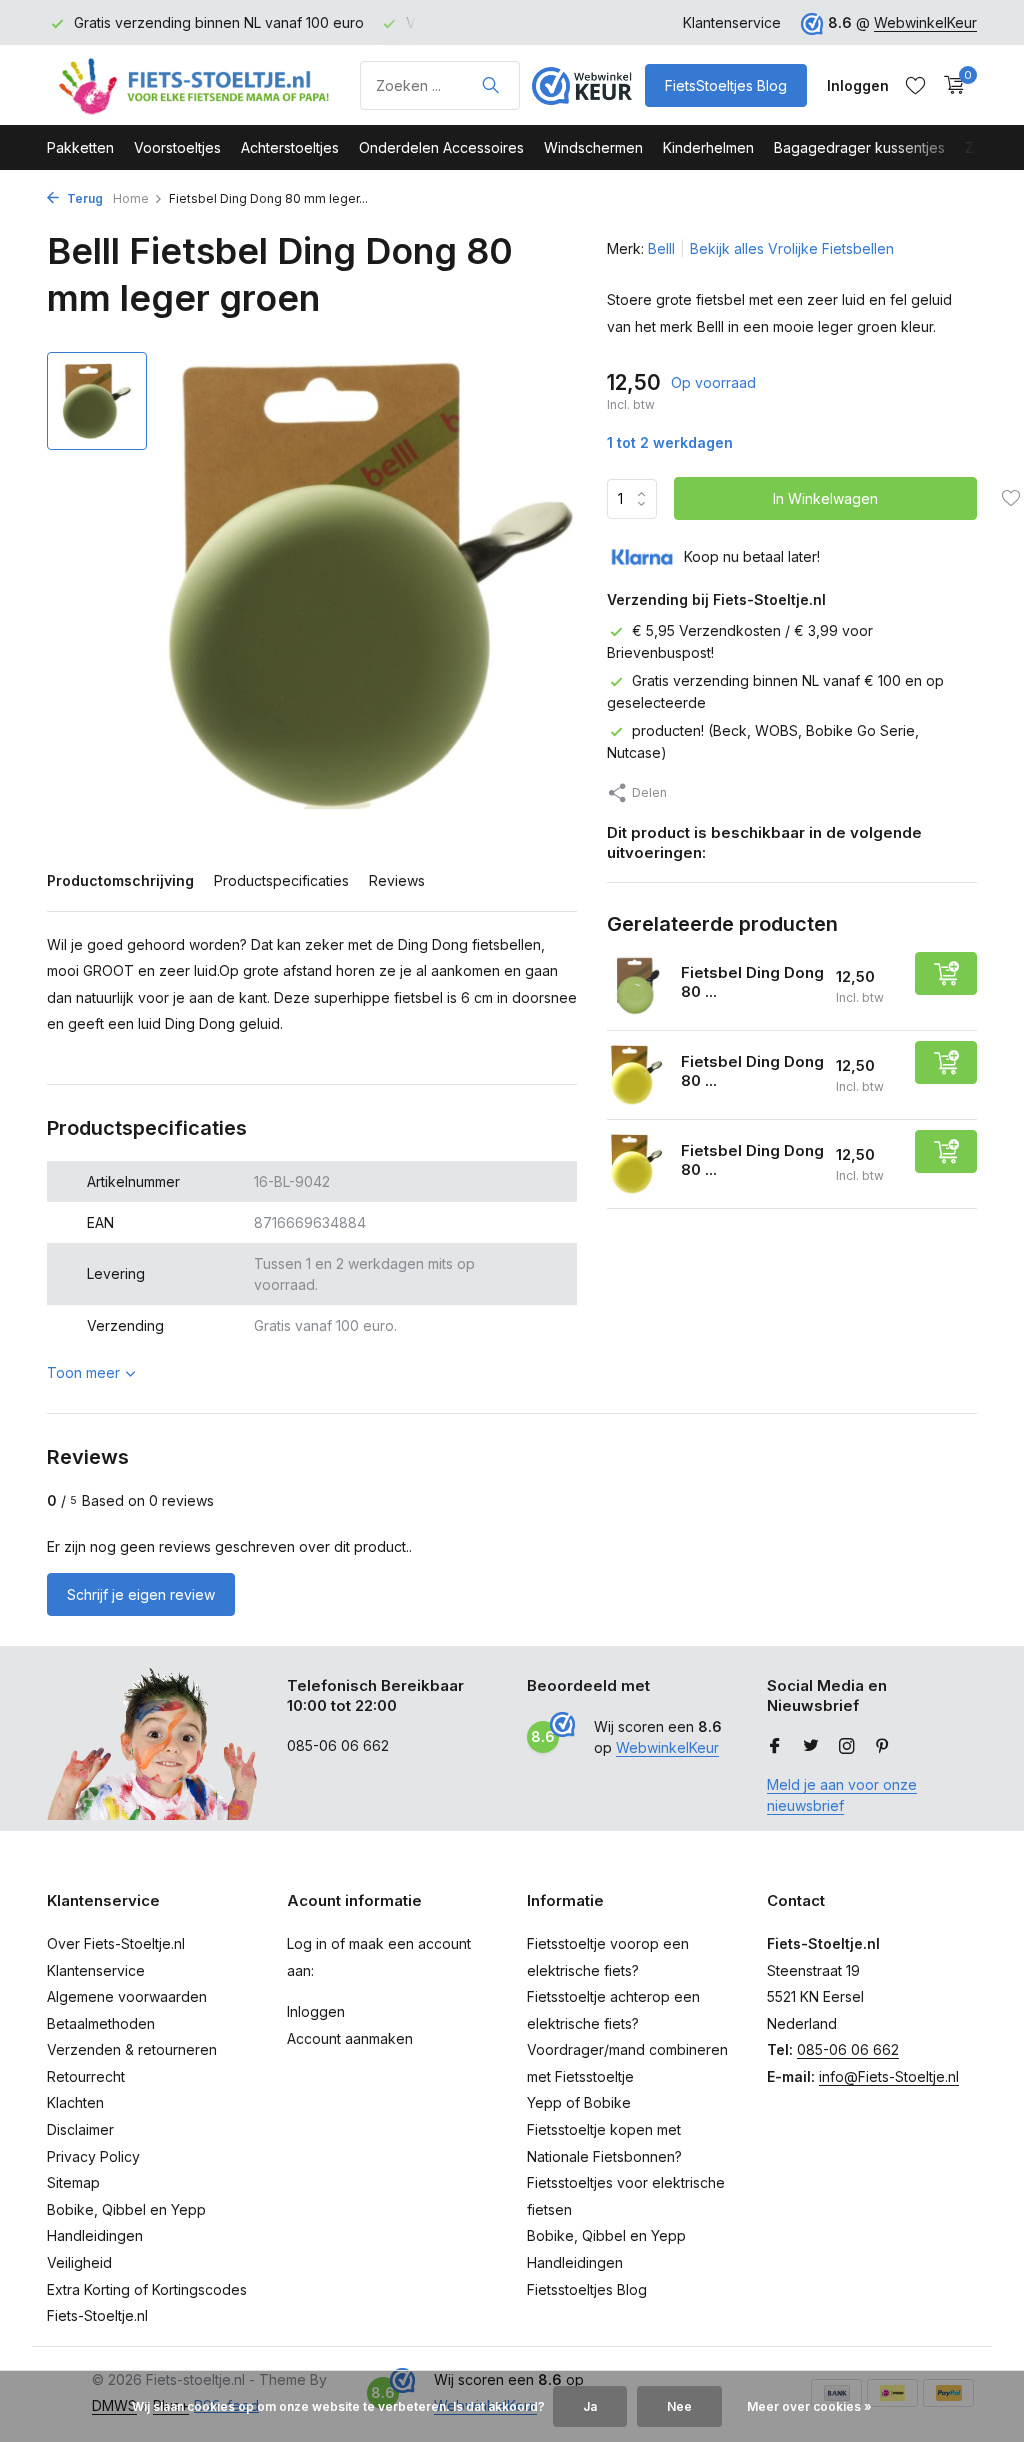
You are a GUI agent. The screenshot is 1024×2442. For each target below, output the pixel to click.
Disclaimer (80, 2129)
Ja (590, 2406)
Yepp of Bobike (579, 2102)
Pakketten (80, 147)
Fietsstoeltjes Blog (587, 2289)
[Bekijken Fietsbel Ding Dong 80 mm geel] (636, 1163)
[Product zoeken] (490, 85)
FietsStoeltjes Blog (726, 85)
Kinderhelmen (708, 147)
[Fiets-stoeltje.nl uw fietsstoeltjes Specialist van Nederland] (197, 85)
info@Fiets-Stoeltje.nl (889, 2076)
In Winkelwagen (825, 498)
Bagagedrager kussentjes (859, 147)
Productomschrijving (120, 880)
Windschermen (593, 147)
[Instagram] (847, 1747)
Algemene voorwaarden (127, 1996)
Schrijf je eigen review (141, 1594)
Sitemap (73, 2182)
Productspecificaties (281, 880)
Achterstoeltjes (290, 147)
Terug (83, 198)
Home (131, 198)
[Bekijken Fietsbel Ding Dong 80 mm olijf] (636, 985)
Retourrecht (86, 2076)
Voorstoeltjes (177, 147)
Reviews (397, 880)
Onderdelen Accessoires (441, 147)
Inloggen (316, 2011)
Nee (679, 2406)
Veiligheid (79, 2262)
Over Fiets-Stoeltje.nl (116, 1943)
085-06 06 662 (848, 2049)
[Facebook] (775, 1747)
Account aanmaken (350, 2038)
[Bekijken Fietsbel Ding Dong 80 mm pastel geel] (636, 1074)
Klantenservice (732, 22)
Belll (661, 248)
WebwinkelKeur (925, 22)
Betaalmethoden (101, 2023)
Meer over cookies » (809, 2406)
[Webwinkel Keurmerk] (582, 85)
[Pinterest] (883, 1747)
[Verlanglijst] (915, 85)
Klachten (75, 2102)
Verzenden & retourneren (132, 2049)
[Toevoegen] (946, 973)
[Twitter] (811, 1747)
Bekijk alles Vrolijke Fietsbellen (792, 248)
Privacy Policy (93, 2156)
